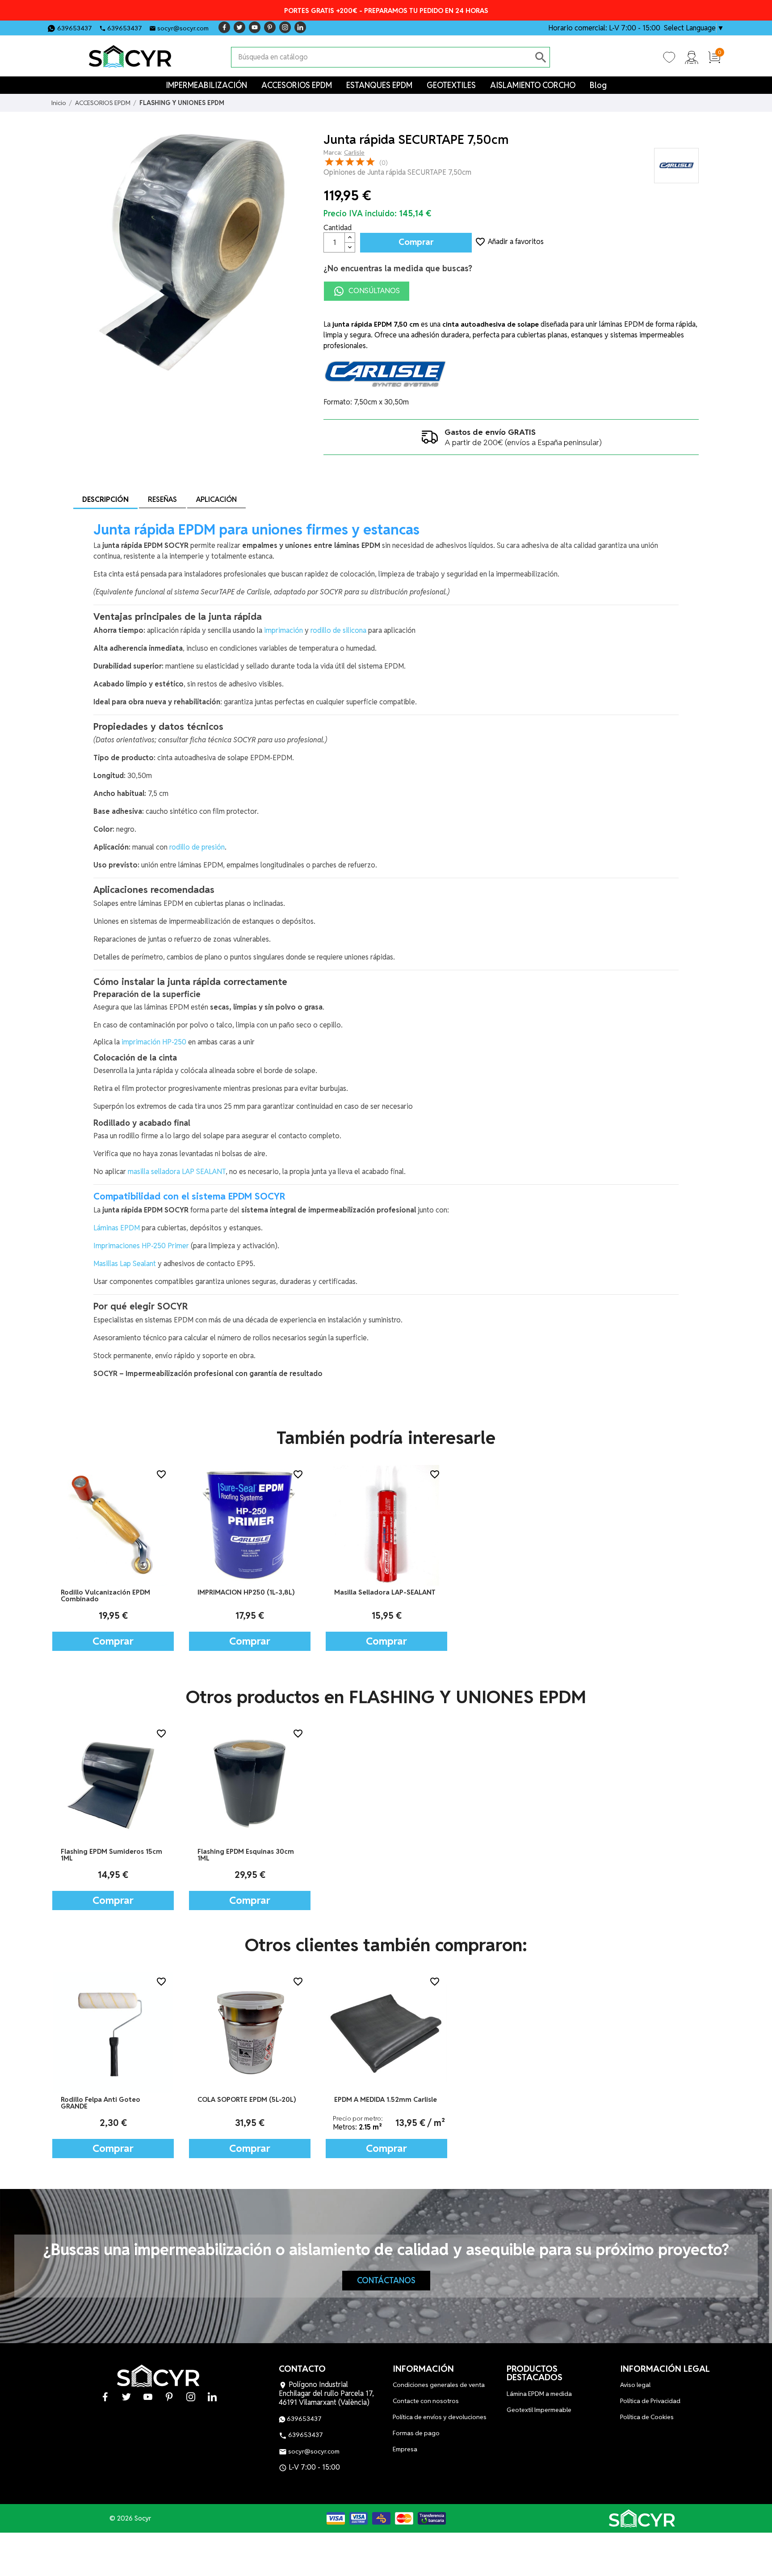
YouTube (255, 27)
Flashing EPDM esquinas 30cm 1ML (246, 1855)
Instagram (285, 27)
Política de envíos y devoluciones (440, 2417)
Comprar (416, 242)
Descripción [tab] (105, 499)
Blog (598, 85)
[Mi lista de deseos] (669, 57)
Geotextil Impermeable (539, 2410)
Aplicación (216, 499)
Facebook (224, 27)
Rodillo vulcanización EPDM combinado (105, 1595)
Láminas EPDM (117, 1228)
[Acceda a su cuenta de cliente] (692, 57)
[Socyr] (642, 2518)
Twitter (239, 27)
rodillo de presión (197, 847)
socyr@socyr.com (183, 28)
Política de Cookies (647, 2417)
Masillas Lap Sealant (125, 1264)
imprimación (283, 630)
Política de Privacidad (650, 2401)
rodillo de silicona (338, 630)
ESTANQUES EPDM (379, 85)
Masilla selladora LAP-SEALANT (385, 1592)
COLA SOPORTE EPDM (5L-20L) (247, 2099)
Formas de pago (416, 2433)
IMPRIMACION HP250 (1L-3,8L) (246, 1592)
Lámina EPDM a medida (539, 2394)
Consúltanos (373, 291)
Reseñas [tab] (162, 499)
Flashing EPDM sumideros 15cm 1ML (111, 1855)
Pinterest (270, 27)
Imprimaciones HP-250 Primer (141, 1246)
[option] (113, 1558)
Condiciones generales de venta (439, 2385)
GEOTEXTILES (451, 85)
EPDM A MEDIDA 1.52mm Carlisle (386, 2099)
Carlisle (354, 152)
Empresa (405, 2449)
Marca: (333, 152)
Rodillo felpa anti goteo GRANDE (101, 2103)
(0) (384, 163)
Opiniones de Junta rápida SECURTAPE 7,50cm (397, 172)
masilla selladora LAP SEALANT (177, 1172)
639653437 (75, 28)
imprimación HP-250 (154, 1042)
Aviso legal (635, 2385)
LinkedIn (300, 27)
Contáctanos (386, 2280)
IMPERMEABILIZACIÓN (206, 85)
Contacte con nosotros (426, 2401)
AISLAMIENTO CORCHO (533, 85)
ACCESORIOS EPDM (297, 85)
